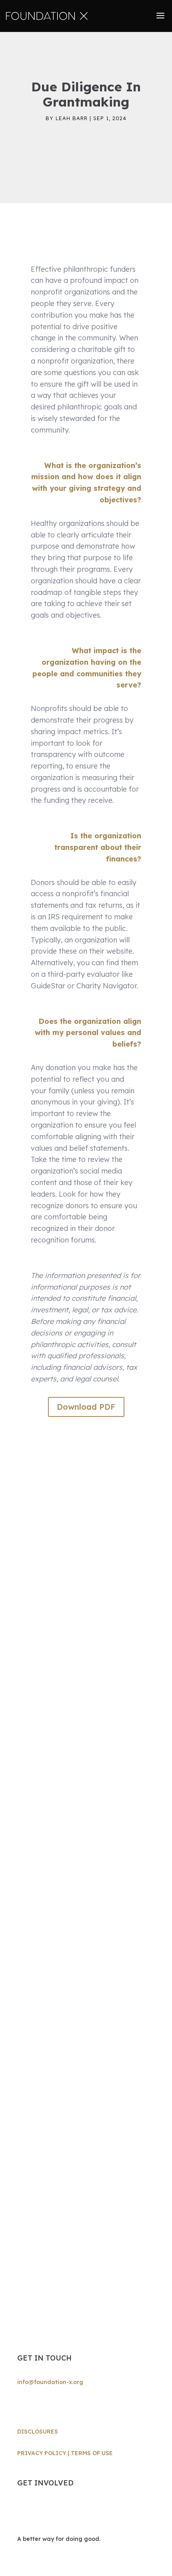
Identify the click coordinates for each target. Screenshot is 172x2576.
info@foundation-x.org (50, 2382)
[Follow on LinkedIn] (56, 2406)
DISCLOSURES (38, 2432)
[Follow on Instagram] (24, 2406)
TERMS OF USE (92, 2453)
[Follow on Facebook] (40, 2406)
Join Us (40, 2512)
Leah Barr (72, 118)
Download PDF (86, 1407)
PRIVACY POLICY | (44, 2453)
